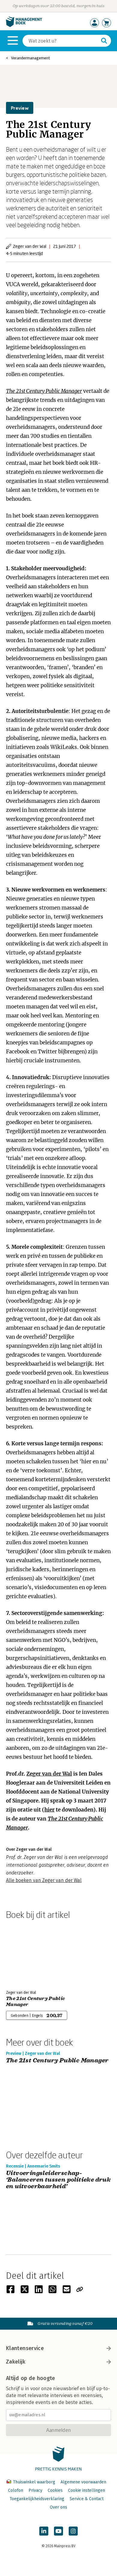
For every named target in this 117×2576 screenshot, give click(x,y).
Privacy (35, 2490)
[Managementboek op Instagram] (73, 2531)
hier (49, 1810)
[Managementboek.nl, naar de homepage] (24, 26)
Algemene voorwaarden (83, 2482)
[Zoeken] (104, 41)
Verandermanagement (30, 58)
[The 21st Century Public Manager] (27, 1954)
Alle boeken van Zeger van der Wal (44, 1880)
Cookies (55, 2490)
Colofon (16, 2490)
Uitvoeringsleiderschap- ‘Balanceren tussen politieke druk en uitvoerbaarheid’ (58, 2180)
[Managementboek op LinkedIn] (44, 2531)
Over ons (58, 2507)
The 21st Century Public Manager (44, 391)
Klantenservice (25, 2348)
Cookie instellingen (87, 2490)
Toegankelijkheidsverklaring (37, 2499)
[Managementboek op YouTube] (58, 2531)
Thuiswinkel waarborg (34, 2482)
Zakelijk (16, 2362)
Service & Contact (87, 2499)
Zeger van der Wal (49, 1774)
